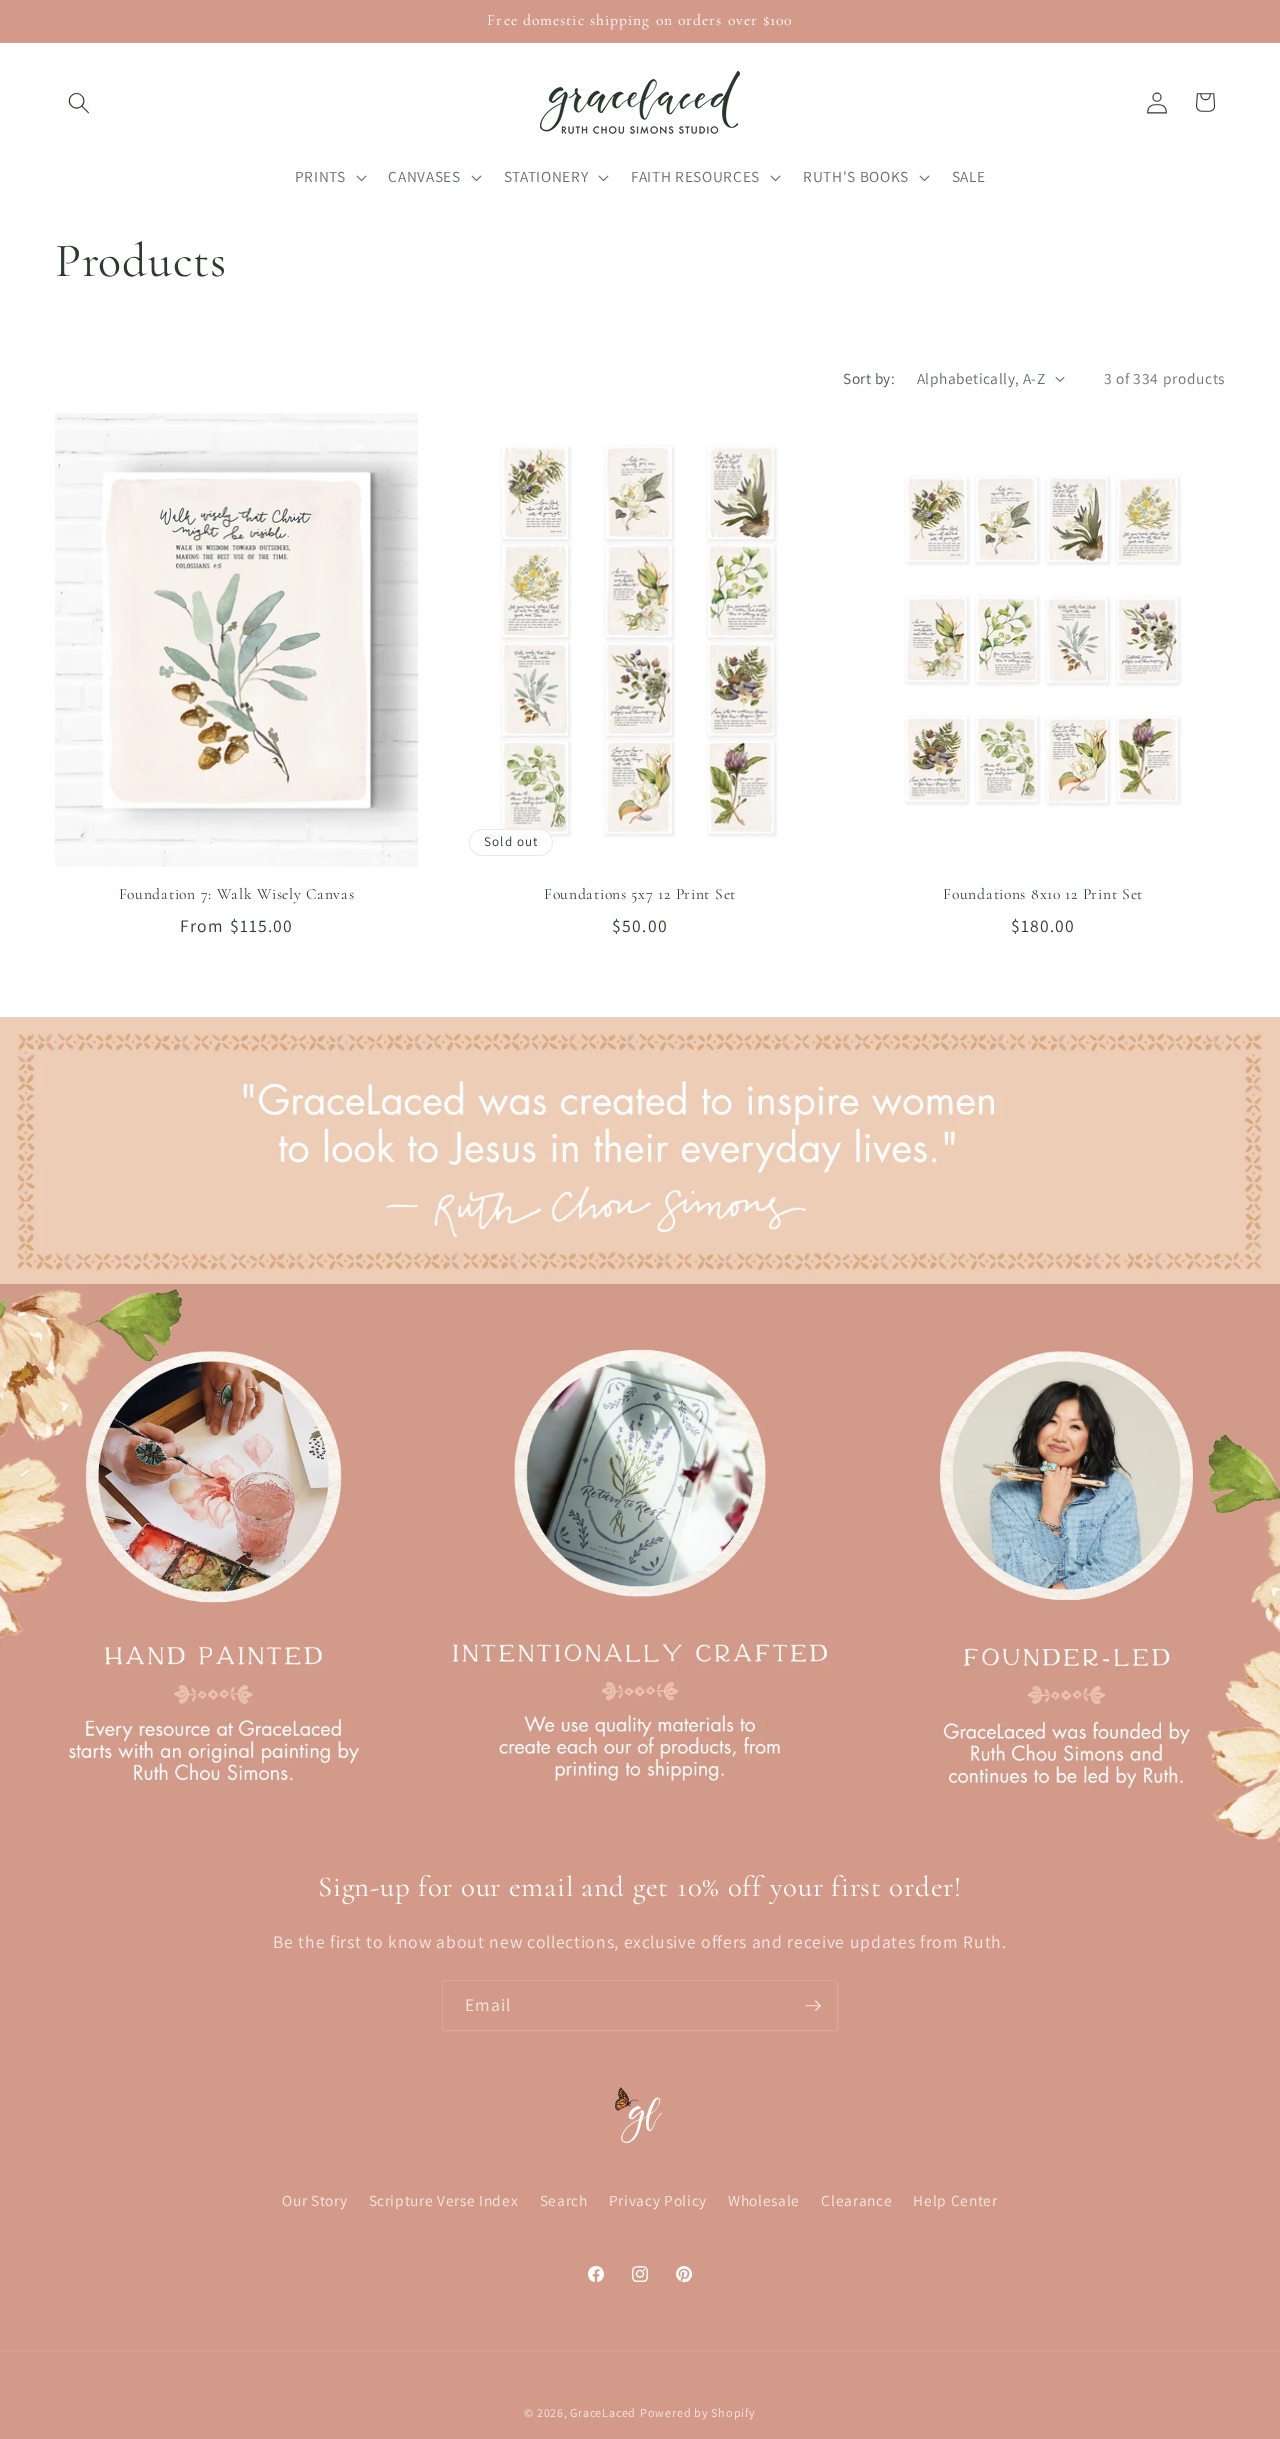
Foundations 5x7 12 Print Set (640, 894)
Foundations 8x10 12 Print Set (1043, 894)
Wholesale (764, 2200)
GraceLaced (603, 2412)
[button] (79, 102)
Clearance (856, 2200)
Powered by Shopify (698, 2412)
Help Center (955, 2200)
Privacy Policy (658, 2200)
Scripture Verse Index (444, 2200)
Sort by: (869, 378)
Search (564, 2200)
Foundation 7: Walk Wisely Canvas (237, 894)
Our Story (314, 2200)
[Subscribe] (813, 2006)
